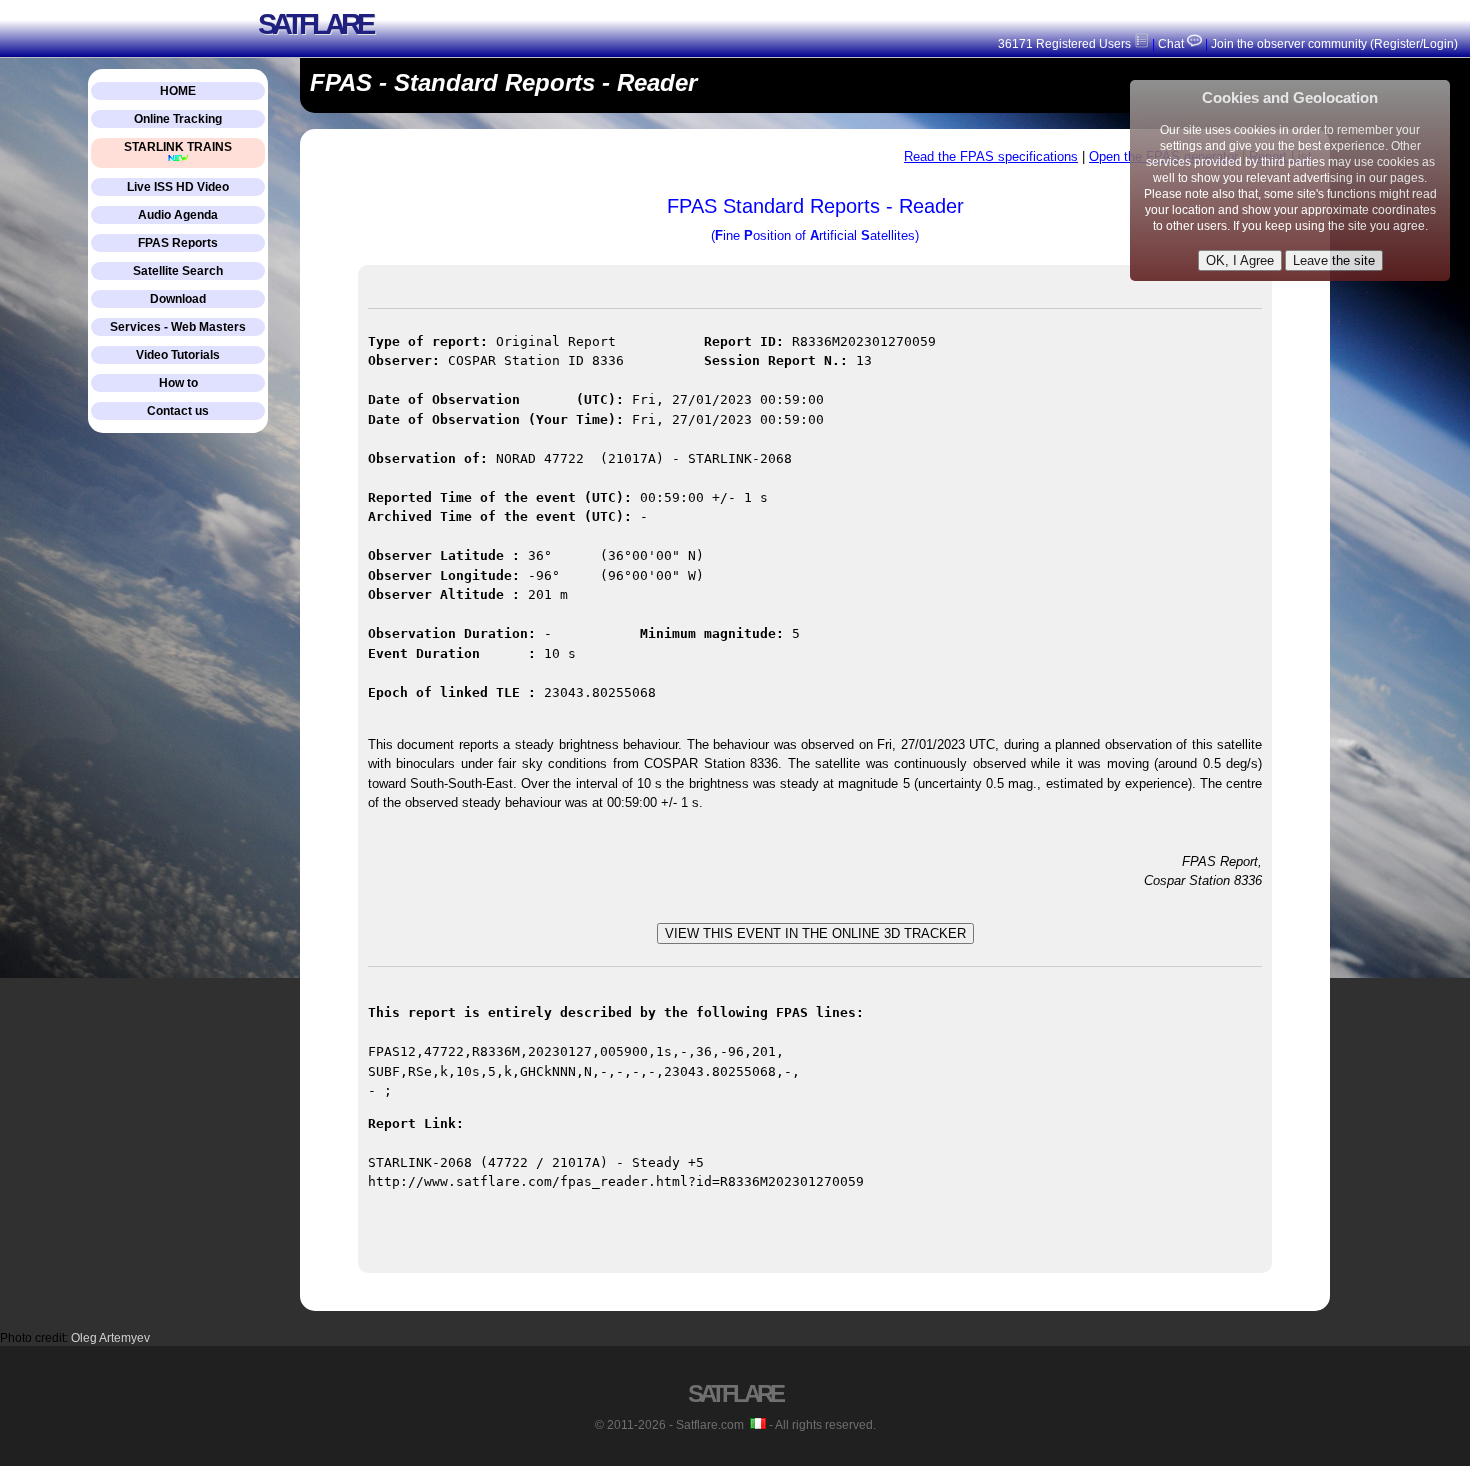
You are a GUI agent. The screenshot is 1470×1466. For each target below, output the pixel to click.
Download (178, 299)
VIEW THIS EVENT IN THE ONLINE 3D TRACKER (815, 933)
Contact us (178, 411)
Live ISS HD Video (178, 187)
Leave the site (1334, 260)
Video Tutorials (178, 355)
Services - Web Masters (178, 327)
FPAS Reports (178, 243)
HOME (178, 91)
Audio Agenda (178, 215)
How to (178, 383)
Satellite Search (178, 271)
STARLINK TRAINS (178, 147)
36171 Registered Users (1066, 44)
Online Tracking (178, 119)
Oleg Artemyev (110, 1338)
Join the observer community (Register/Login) (1334, 44)
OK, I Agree (1240, 260)
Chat (1171, 44)
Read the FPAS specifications (991, 156)
